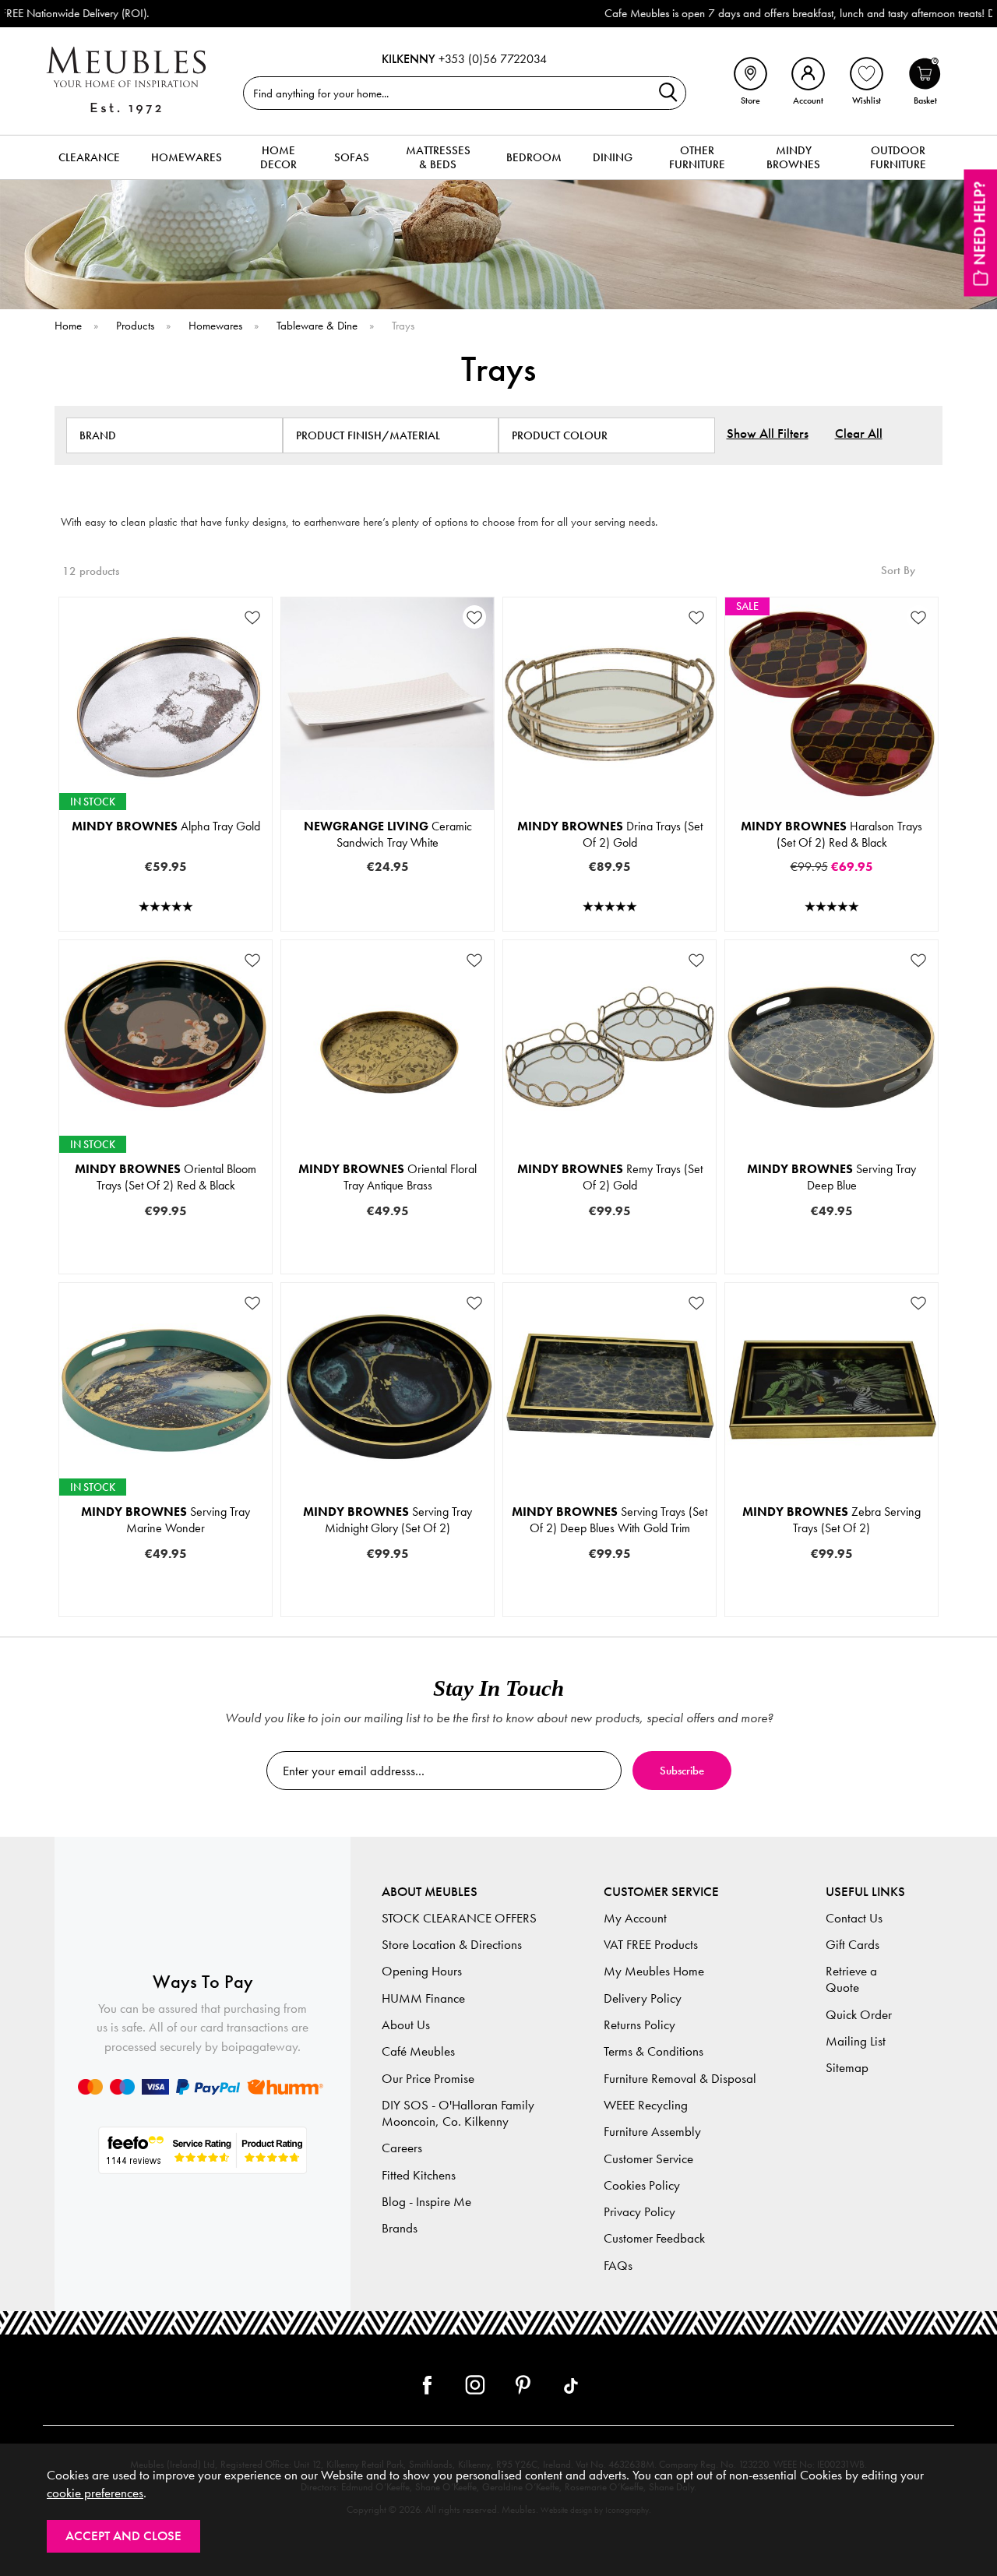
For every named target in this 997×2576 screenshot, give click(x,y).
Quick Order (859, 2015)
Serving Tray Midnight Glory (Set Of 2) (388, 1520)
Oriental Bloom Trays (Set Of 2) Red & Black (166, 1177)
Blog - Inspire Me (426, 2202)
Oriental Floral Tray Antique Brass (388, 1177)
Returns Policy (639, 2025)
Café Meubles (418, 2051)
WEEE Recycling (646, 2105)
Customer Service (648, 2159)
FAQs (618, 2266)
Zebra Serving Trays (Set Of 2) (831, 1520)
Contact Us (854, 1918)
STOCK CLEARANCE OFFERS (459, 1918)
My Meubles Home (654, 1971)
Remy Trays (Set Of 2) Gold (610, 1177)
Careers (402, 2148)
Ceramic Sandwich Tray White (388, 834)
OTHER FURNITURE (697, 157)
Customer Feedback (654, 2238)
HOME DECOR (278, 157)
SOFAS (352, 157)
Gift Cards (853, 1945)
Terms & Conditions (654, 2051)
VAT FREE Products (651, 1945)
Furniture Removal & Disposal (680, 2079)
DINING (613, 157)
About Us (406, 2025)
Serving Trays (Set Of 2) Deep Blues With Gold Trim (609, 1520)
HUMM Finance (423, 1998)
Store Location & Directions (452, 1945)
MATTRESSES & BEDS (438, 157)
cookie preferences (95, 2493)
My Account (635, 1918)
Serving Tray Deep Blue (831, 1177)
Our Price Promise (428, 2079)
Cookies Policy (642, 2185)
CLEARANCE (89, 157)
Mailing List (856, 2041)
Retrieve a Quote (851, 1979)
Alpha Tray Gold (166, 826)
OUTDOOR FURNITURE (898, 157)
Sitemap (847, 2068)
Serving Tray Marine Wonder (166, 1520)
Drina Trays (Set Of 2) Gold (610, 834)
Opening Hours (422, 1971)
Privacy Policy (639, 2212)
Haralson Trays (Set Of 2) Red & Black (831, 834)
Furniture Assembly (652, 2132)
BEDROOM (534, 157)
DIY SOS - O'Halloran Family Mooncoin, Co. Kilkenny (458, 2113)
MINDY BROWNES (793, 157)
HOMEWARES (187, 157)
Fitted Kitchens (419, 2175)
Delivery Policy (643, 1998)
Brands (400, 2228)
